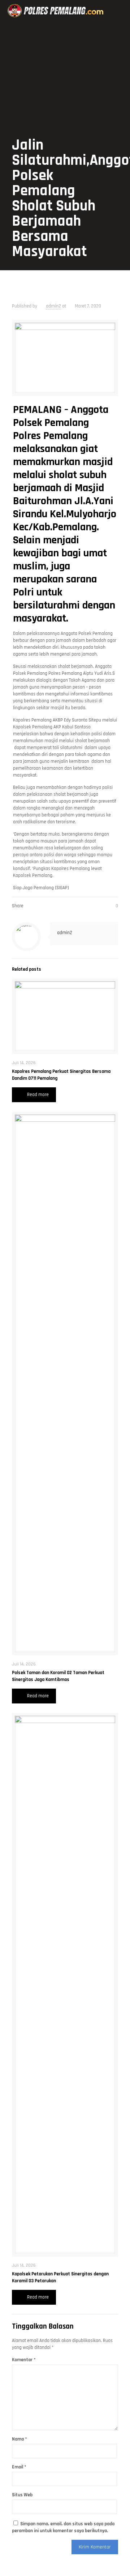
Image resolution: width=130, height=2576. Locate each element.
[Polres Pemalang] (56, 11)
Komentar (24, 2360)
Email (19, 2467)
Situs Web (22, 2495)
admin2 (53, 306)
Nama (19, 2439)
